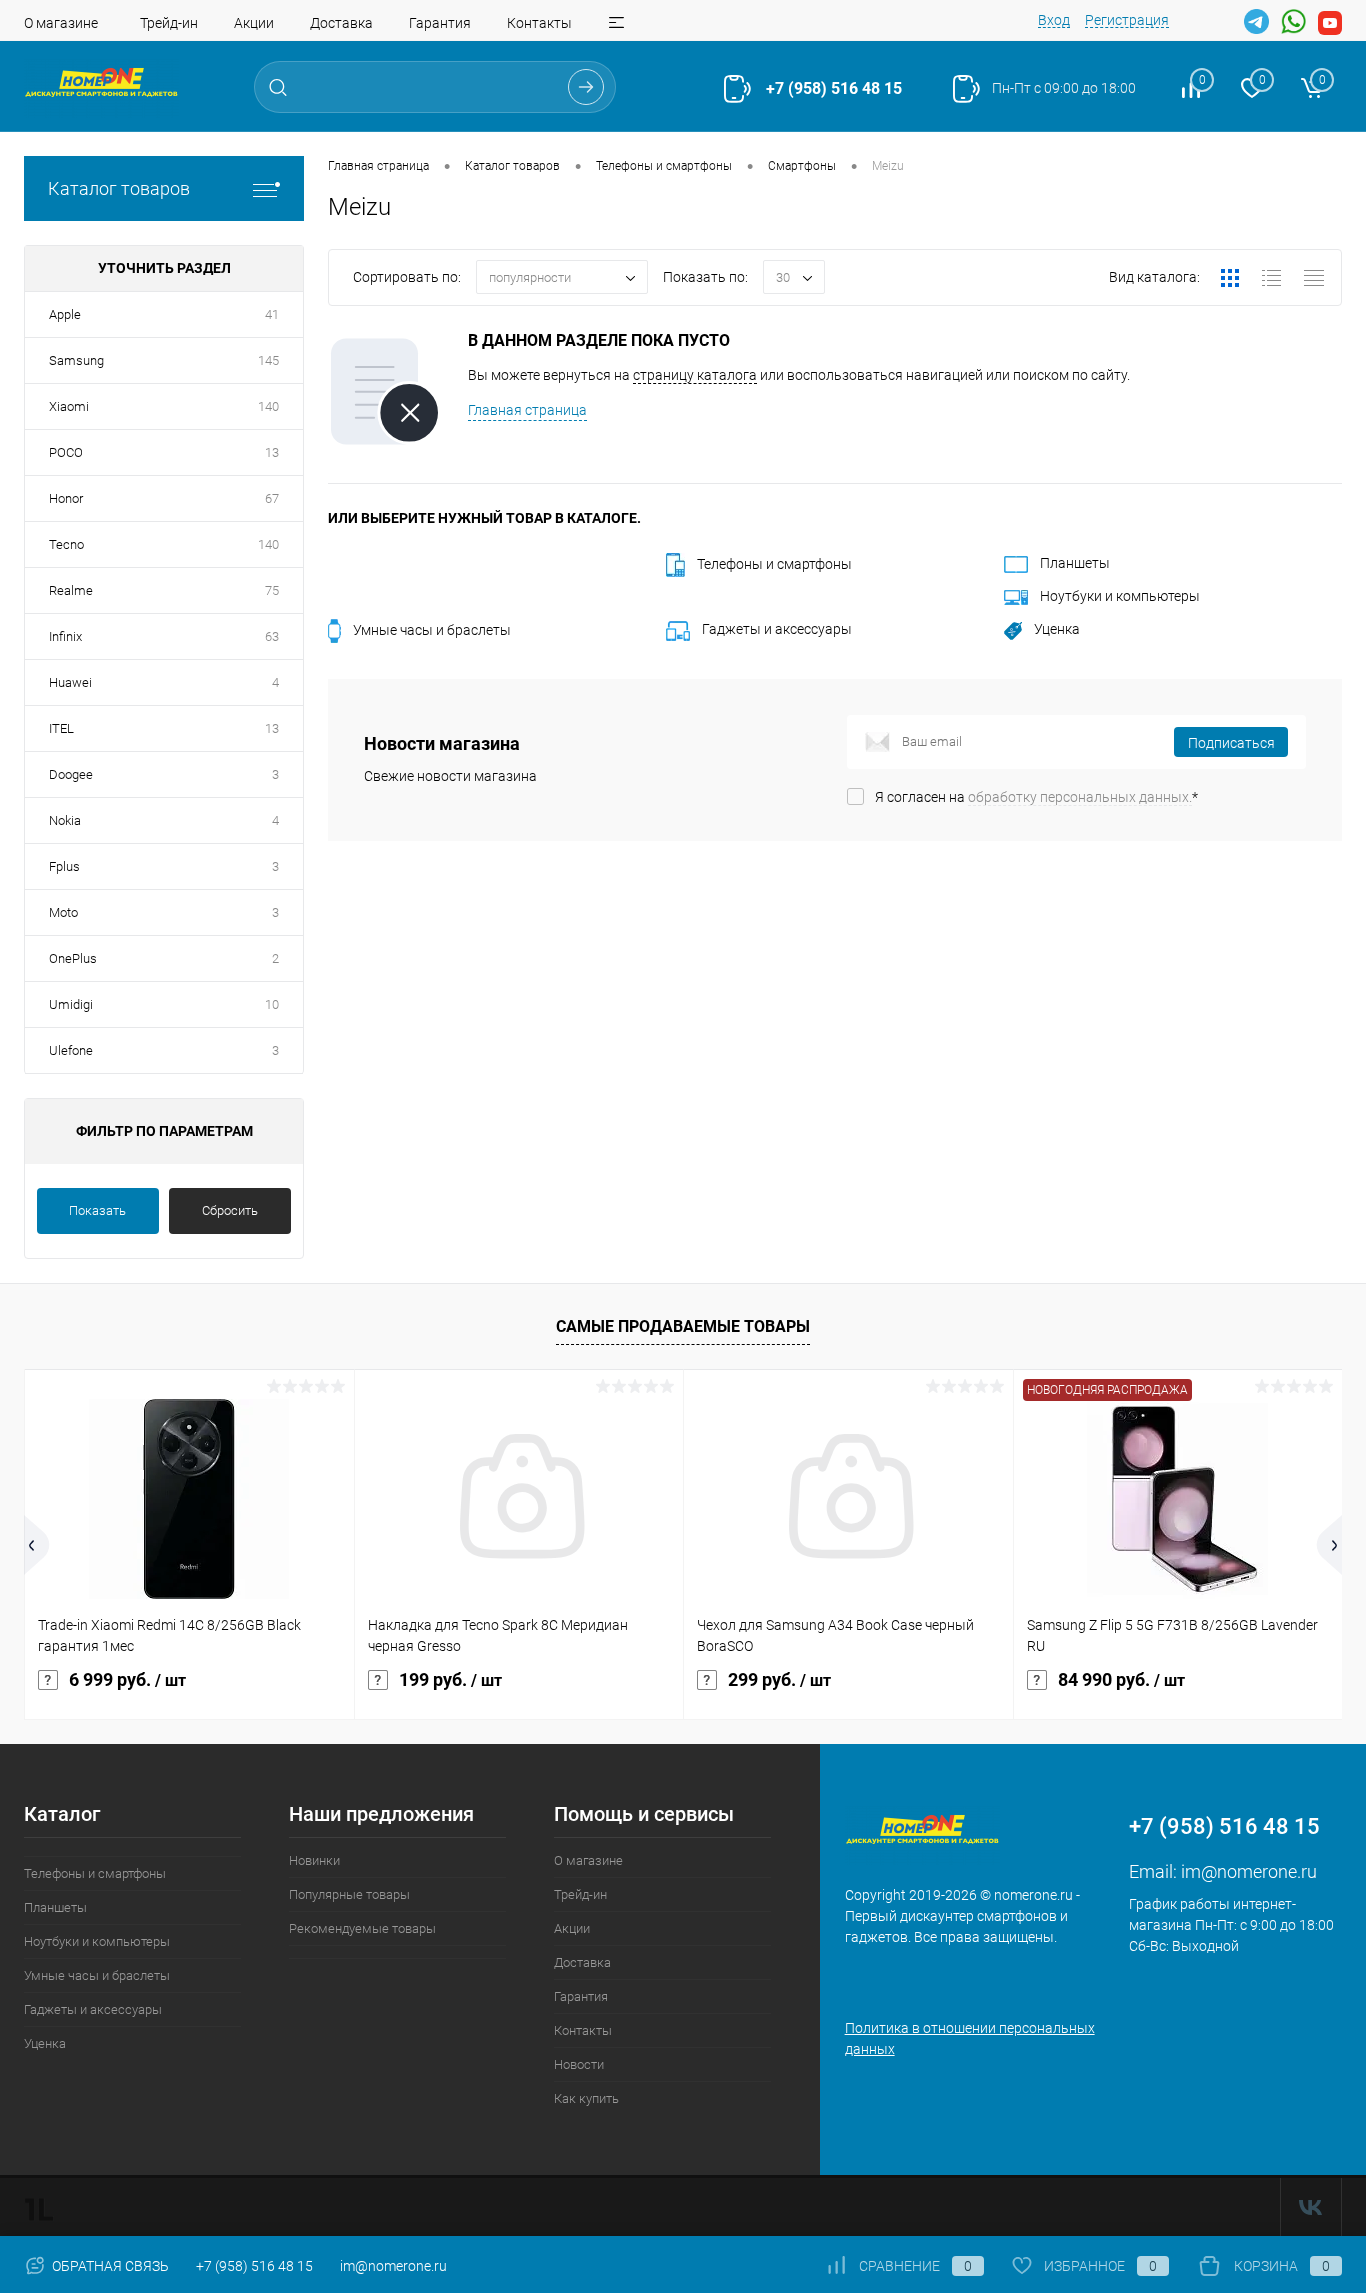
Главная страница (527, 410)
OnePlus (73, 958)
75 (272, 590)
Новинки (314, 1860)
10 (272, 1004)
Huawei (70, 682)
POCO (66, 452)
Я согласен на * (1036, 797)
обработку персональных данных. (1080, 797)
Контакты (539, 23)
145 (268, 360)
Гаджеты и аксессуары (777, 629)
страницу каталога (695, 375)
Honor (66, 498)
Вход (1054, 20)
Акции (254, 23)
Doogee (71, 774)
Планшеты (1075, 563)
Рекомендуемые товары (362, 1928)
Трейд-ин (169, 23)
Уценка (1057, 629)
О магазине (61, 23)
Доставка (341, 23)
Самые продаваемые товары (683, 1326)
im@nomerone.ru (1249, 1871)
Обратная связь (109, 2266)
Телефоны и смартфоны (774, 564)
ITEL (61, 728)
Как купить (586, 2098)
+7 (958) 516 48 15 (834, 88)
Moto (63, 912)
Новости (579, 2064)
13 (272, 452)
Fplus (64, 866)
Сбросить (230, 1210)
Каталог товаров (119, 188)
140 (268, 406)
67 (272, 498)
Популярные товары (349, 1894)
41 (272, 314)
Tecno (66, 544)
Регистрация (1127, 20)
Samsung (76, 360)
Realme (71, 590)
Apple (65, 314)
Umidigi (71, 1004)
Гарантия (440, 23)
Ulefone (71, 1050)
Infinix (65, 636)
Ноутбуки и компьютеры (1120, 596)
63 (272, 636)
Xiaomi (69, 406)
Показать (97, 1210)
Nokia (65, 820)
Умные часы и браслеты (432, 630)
